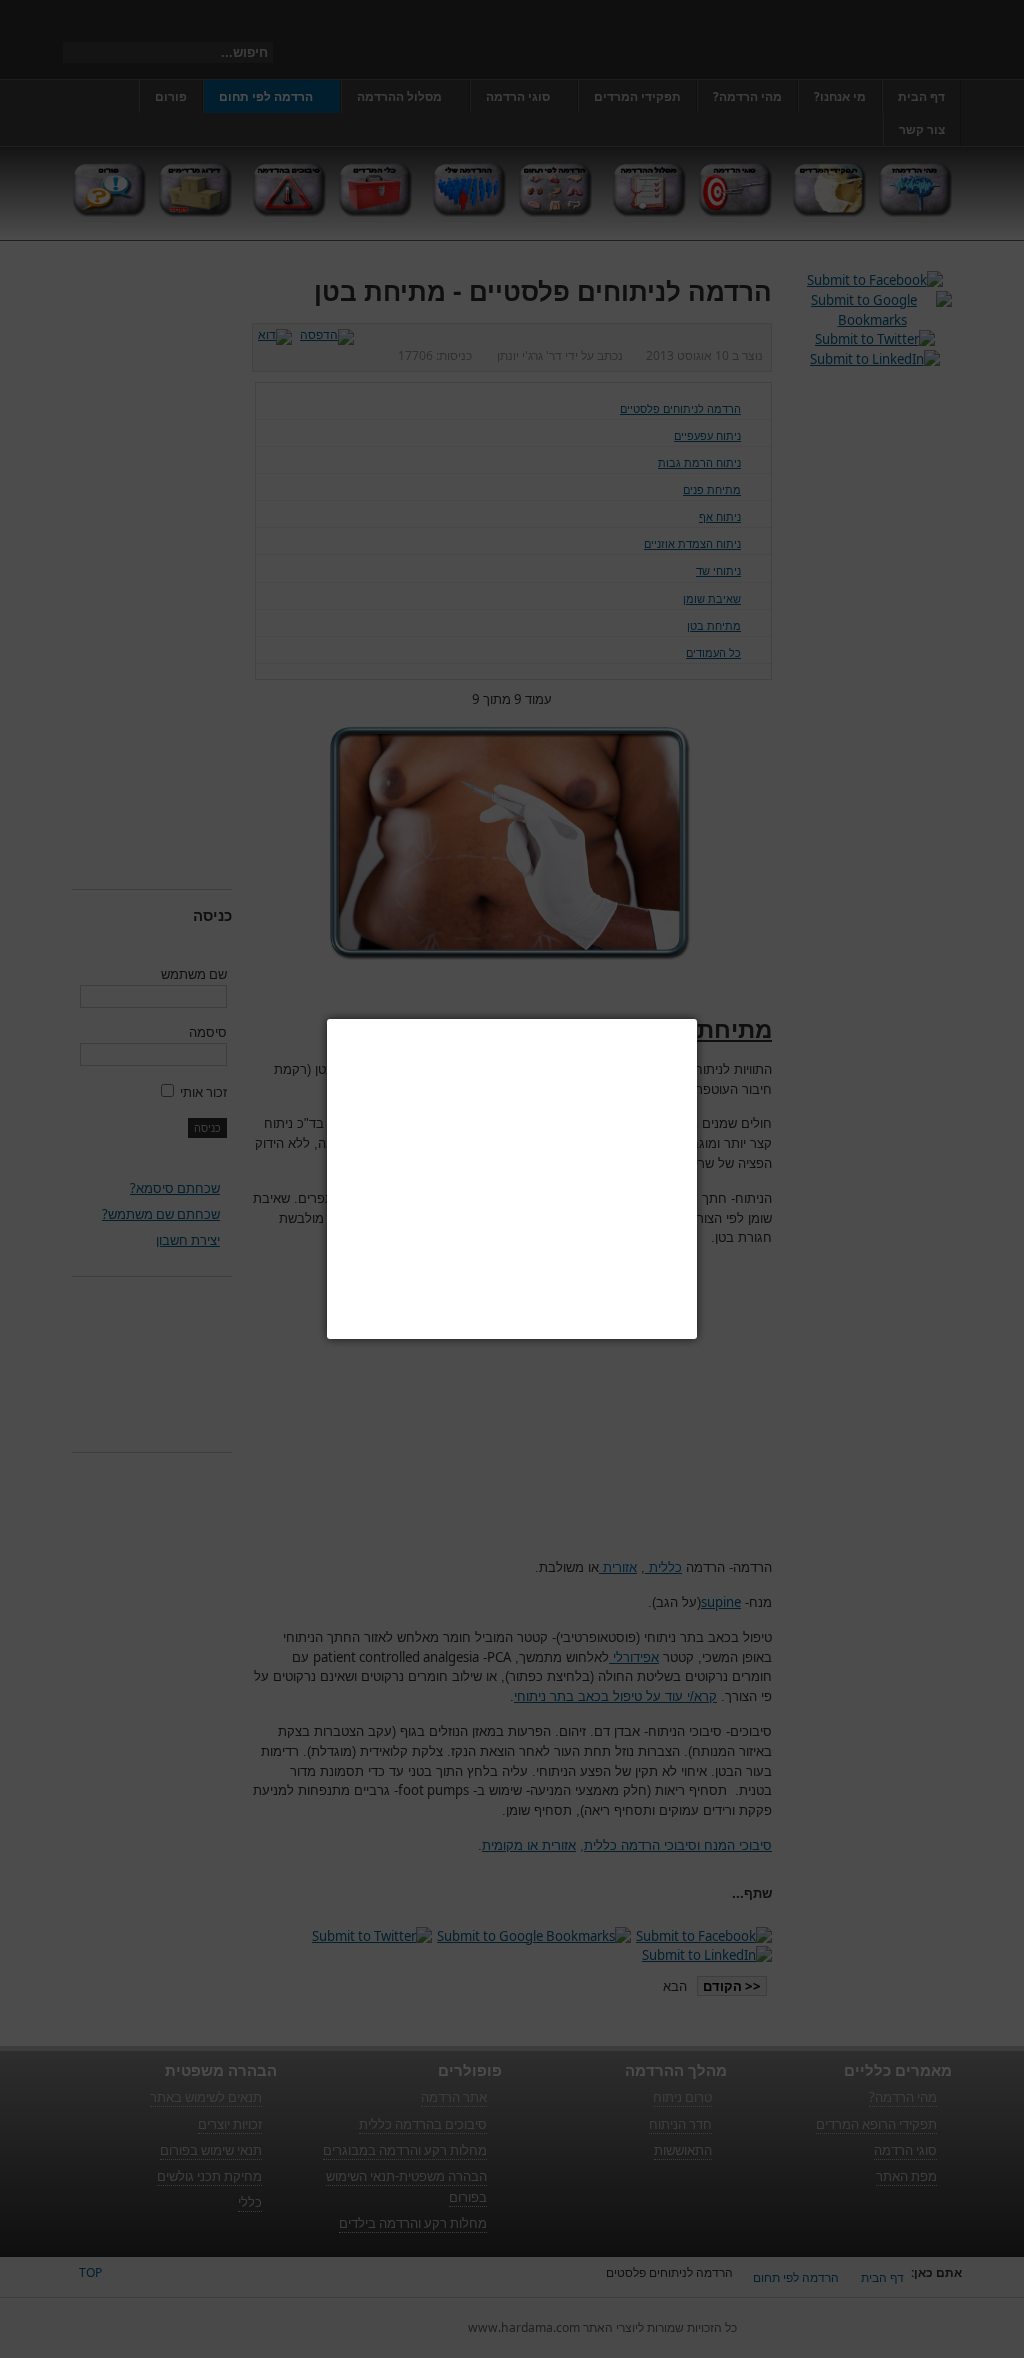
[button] (697, 1019)
